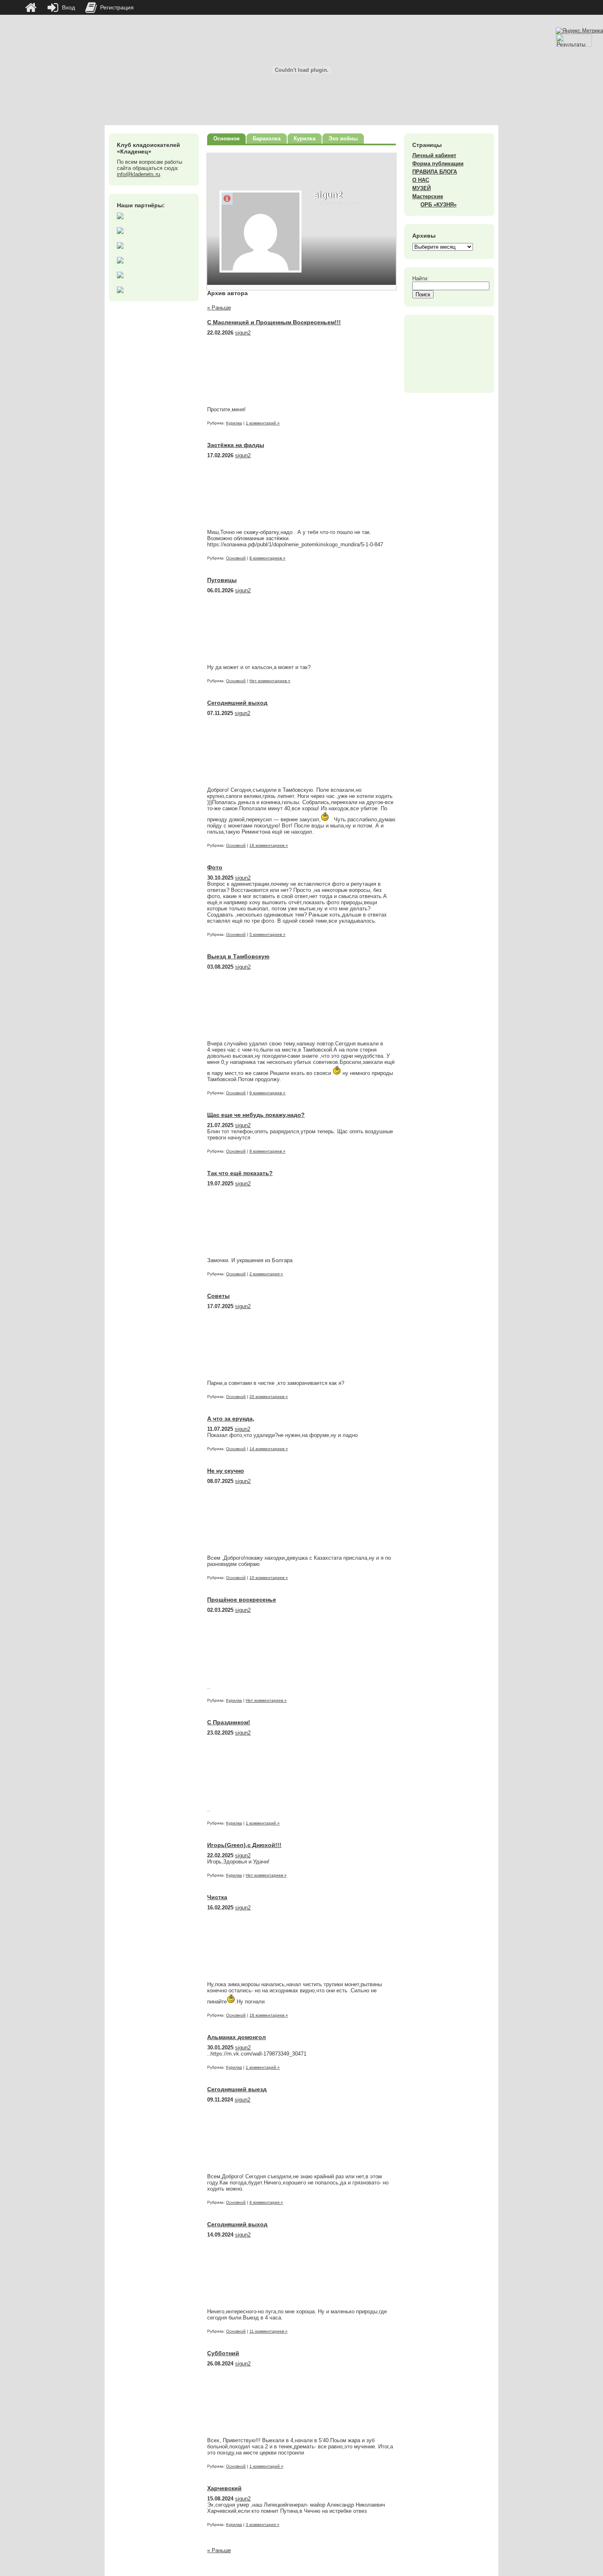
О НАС (421, 180)
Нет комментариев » (270, 681)
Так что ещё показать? (240, 1173)
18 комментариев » (269, 2015)
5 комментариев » (267, 934)
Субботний (223, 2353)
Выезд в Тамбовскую (238, 956)
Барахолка (267, 139)
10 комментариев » (269, 1578)
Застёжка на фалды (236, 445)
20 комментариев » (269, 1397)
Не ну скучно (226, 1471)
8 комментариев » (267, 558)
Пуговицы (222, 580)
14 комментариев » (269, 1449)
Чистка (217, 1897)
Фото (215, 867)
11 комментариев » (268, 2331)
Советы (218, 1296)
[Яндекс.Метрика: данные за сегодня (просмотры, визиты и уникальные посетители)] (579, 31)
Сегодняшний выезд (237, 2089)
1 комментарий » (263, 423)
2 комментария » (266, 1274)
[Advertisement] (449, 354)
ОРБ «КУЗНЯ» (439, 205)
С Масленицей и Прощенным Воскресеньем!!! (274, 322)
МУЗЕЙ (421, 188)
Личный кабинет (434, 155)
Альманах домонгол (236, 2037)
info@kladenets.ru (138, 174)
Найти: (420, 278)
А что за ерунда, (231, 1419)
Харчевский (224, 2488)
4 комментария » (266, 2202)
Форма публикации (438, 164)
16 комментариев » (269, 845)
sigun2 (243, 333)
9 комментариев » (267, 1093)
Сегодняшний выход (237, 703)
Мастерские (428, 196)
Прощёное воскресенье (242, 1600)
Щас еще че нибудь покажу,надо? (256, 1115)
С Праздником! (229, 1722)
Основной (236, 558)
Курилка (305, 139)
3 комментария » (263, 2524)
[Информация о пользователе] (227, 199)
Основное (226, 139)
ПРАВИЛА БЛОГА (435, 172)
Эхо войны (343, 139)
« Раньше (219, 308)
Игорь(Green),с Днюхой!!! (244, 1845)
